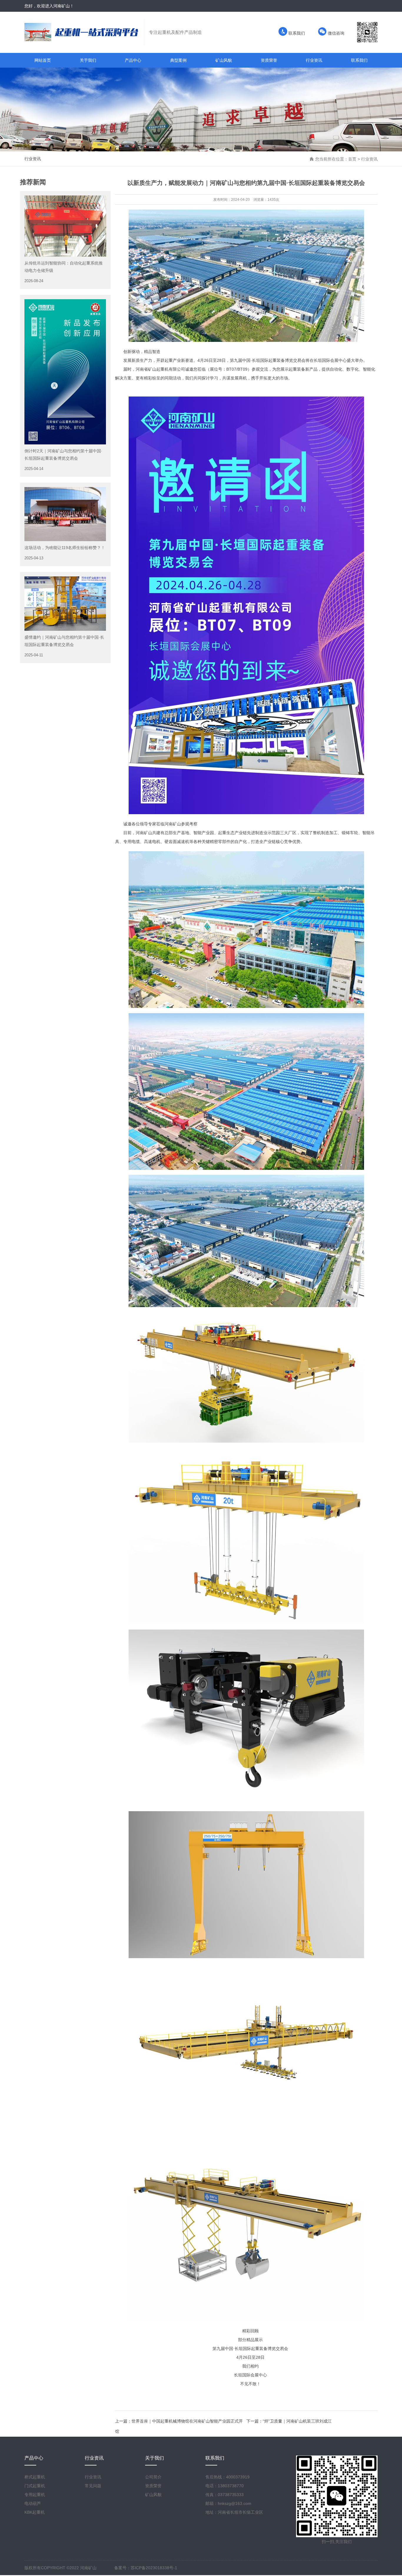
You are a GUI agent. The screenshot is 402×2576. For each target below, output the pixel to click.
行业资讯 (314, 60)
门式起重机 (35, 2486)
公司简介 (153, 2477)
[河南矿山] (84, 32)
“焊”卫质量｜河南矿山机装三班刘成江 (297, 2421)
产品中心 (133, 60)
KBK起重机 (35, 2512)
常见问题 (93, 2486)
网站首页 (43, 60)
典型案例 (178, 60)
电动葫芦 (33, 2503)
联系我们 (296, 33)
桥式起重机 (35, 2477)
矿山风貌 (224, 60)
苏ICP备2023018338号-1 (154, 2568)
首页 (352, 159)
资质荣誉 (269, 60)
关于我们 (88, 60)
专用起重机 (35, 2495)
